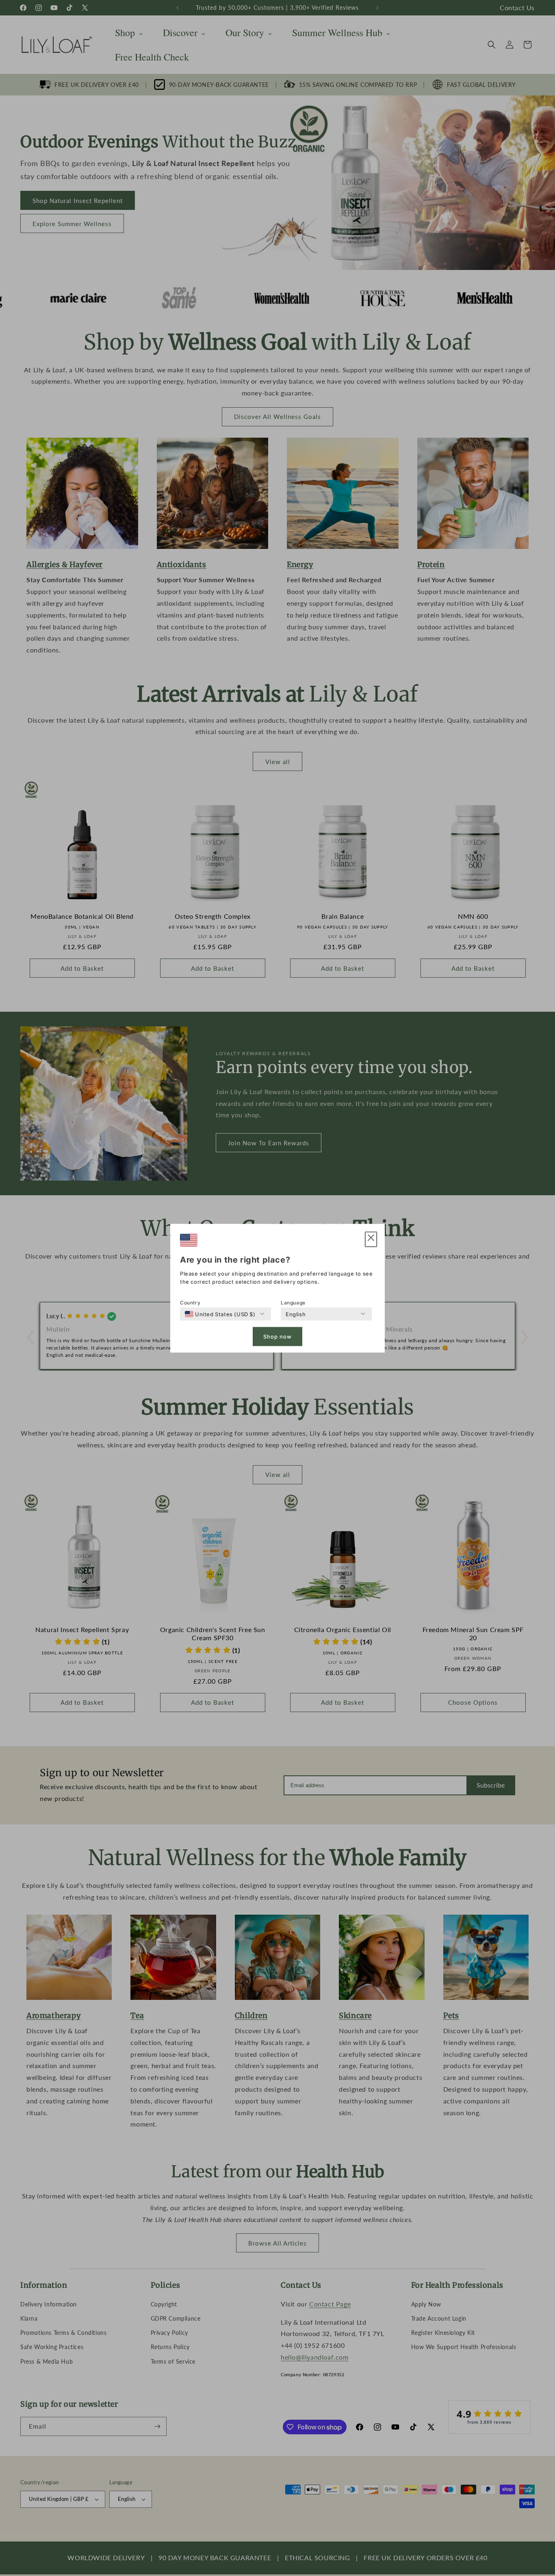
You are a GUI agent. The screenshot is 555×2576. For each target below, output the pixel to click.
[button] (371, 1239)
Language (293, 1302)
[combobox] (220, 1314)
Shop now (277, 1337)
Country (190, 1302)
